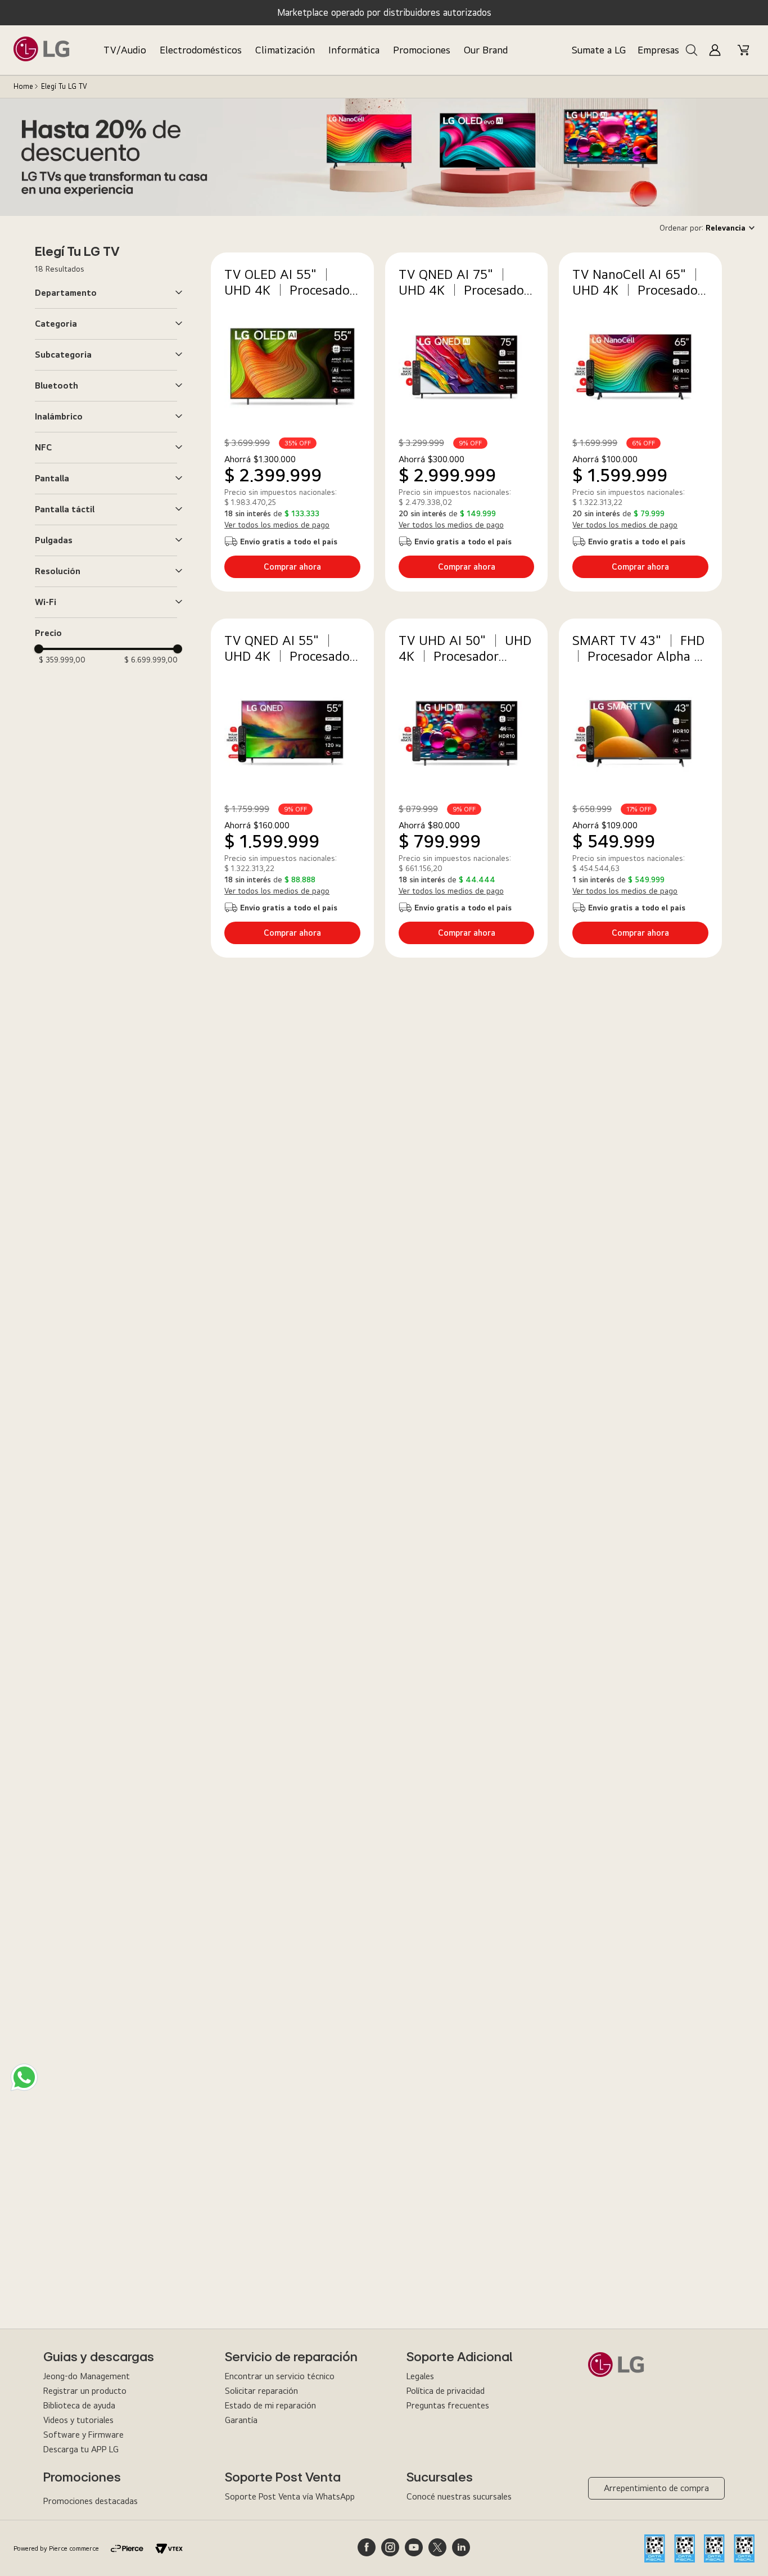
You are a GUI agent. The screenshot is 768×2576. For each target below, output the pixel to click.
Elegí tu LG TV (64, 86)
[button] (109, 293)
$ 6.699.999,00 (151, 660)
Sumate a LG (599, 50)
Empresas (658, 50)
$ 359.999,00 (62, 660)
